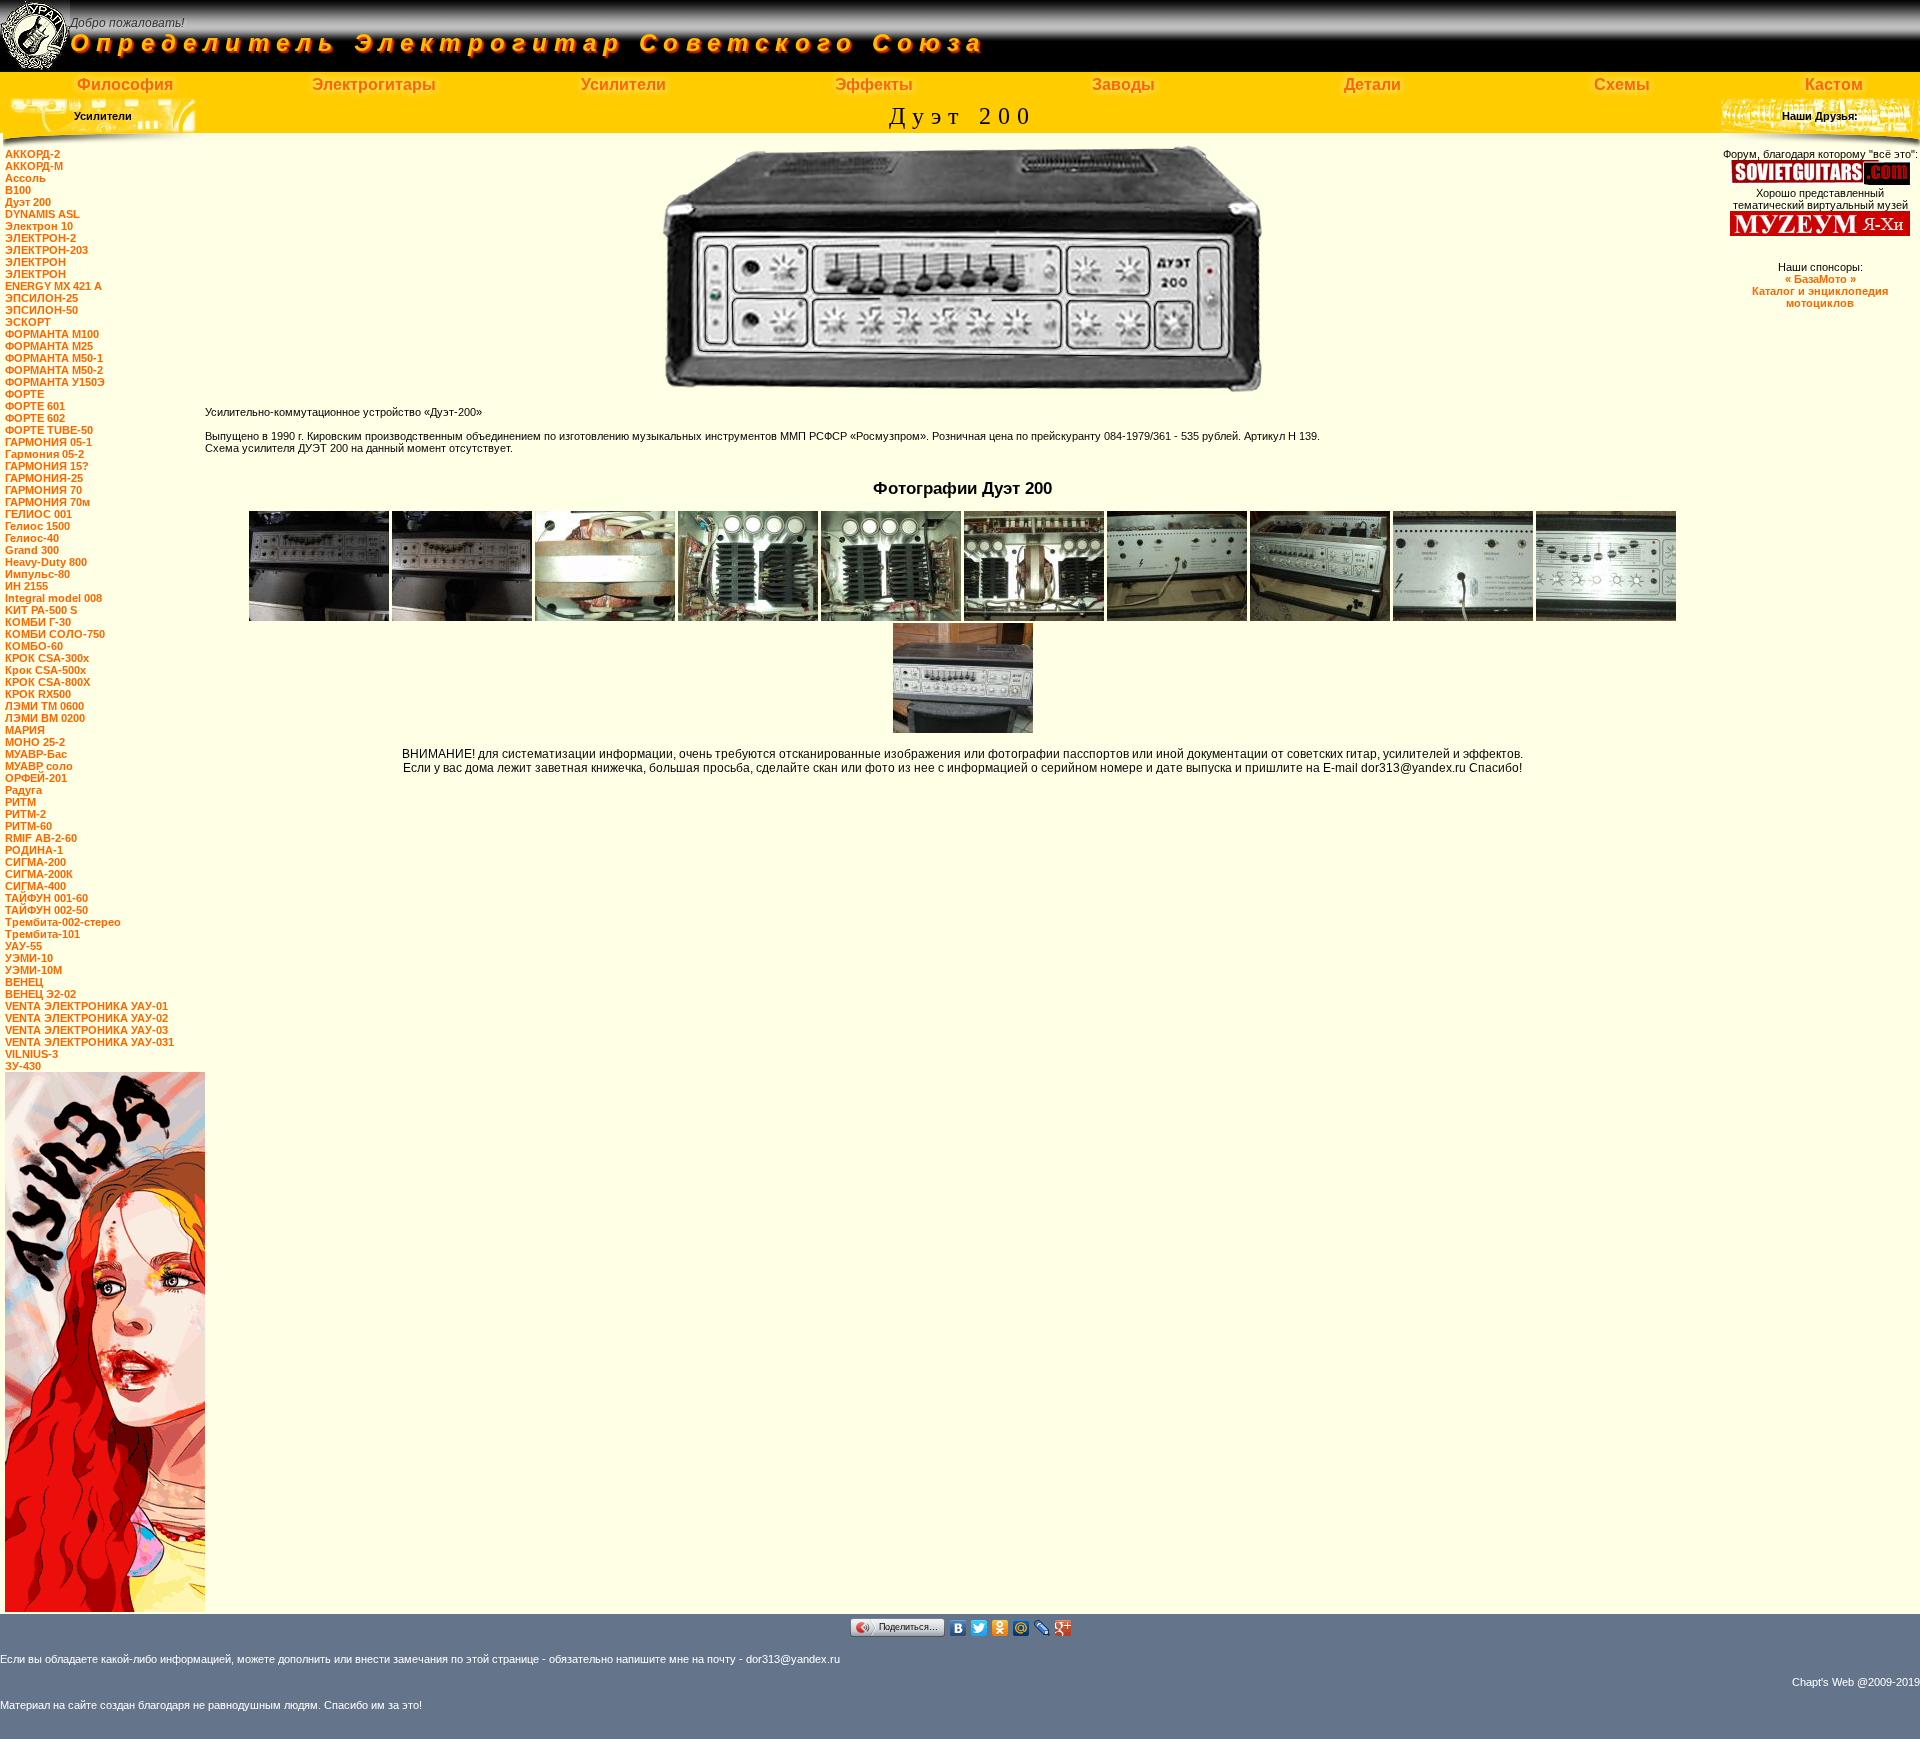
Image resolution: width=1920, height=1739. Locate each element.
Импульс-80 (37, 574)
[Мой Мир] (1021, 1628)
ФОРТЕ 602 (35, 418)
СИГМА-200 (35, 862)
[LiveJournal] (1042, 1628)
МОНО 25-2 (35, 742)
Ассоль (25, 178)
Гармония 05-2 (44, 454)
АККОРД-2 (32, 154)
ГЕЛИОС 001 (38, 514)
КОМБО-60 (34, 646)
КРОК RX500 (38, 694)
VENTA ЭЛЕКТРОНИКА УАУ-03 (86, 1030)
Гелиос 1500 (37, 526)
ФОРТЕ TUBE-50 (49, 430)
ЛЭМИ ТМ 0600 (44, 706)
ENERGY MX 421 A (53, 286)
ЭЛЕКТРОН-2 (40, 238)
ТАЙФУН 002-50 (46, 910)
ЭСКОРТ (28, 322)
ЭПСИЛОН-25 (41, 298)
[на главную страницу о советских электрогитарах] (35, 66)
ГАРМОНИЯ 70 (43, 490)
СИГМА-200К (39, 874)
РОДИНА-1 (34, 850)
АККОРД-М (34, 166)
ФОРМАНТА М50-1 (54, 358)
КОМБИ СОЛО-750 (55, 634)
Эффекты (874, 84)
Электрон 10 (39, 226)
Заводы (1123, 84)
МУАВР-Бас (36, 754)
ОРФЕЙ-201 (36, 778)
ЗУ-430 (23, 1066)
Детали (1372, 84)
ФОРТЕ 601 (35, 406)
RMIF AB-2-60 (41, 838)
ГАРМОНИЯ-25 (44, 478)
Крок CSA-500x (45, 670)
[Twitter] (979, 1628)
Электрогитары (374, 84)
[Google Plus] (1063, 1628)
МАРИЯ (25, 730)
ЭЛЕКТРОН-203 (46, 250)
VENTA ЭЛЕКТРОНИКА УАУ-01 (86, 1006)
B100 (18, 190)
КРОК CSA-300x (47, 658)
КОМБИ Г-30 (38, 622)
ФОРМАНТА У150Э (55, 382)
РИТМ (20, 802)
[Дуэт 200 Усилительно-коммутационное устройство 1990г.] (320, 617)
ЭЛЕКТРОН (35, 262)
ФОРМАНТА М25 (49, 346)
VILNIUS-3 (31, 1054)
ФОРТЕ (24, 394)
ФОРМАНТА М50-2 (54, 370)
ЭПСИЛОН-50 (41, 310)
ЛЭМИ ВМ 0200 (45, 718)
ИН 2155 (26, 586)
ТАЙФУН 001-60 (46, 898)
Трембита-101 (42, 934)
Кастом (1834, 84)
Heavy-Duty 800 (46, 562)
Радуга (23, 790)
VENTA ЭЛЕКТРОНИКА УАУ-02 (86, 1018)
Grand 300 (32, 550)
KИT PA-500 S (41, 610)
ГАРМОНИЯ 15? (47, 466)
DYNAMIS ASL (42, 214)
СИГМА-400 (35, 886)
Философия (125, 84)
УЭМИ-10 (29, 958)
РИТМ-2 (25, 814)
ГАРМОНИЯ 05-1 (48, 442)
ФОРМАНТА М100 (52, 334)
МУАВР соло (39, 766)
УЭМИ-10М (33, 970)
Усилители (623, 84)
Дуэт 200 (28, 202)
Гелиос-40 (32, 538)
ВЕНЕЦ (24, 982)
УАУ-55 (23, 946)
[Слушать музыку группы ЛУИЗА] (105, 1608)
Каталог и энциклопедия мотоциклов (1820, 291)
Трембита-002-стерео (63, 922)
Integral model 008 (53, 598)
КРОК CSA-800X (47, 682)
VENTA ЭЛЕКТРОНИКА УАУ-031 (89, 1042)
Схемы (1622, 84)
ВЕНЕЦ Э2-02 (40, 994)
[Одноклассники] (1000, 1628)
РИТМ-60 (28, 826)
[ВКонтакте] (958, 1628)
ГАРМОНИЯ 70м (47, 502)
